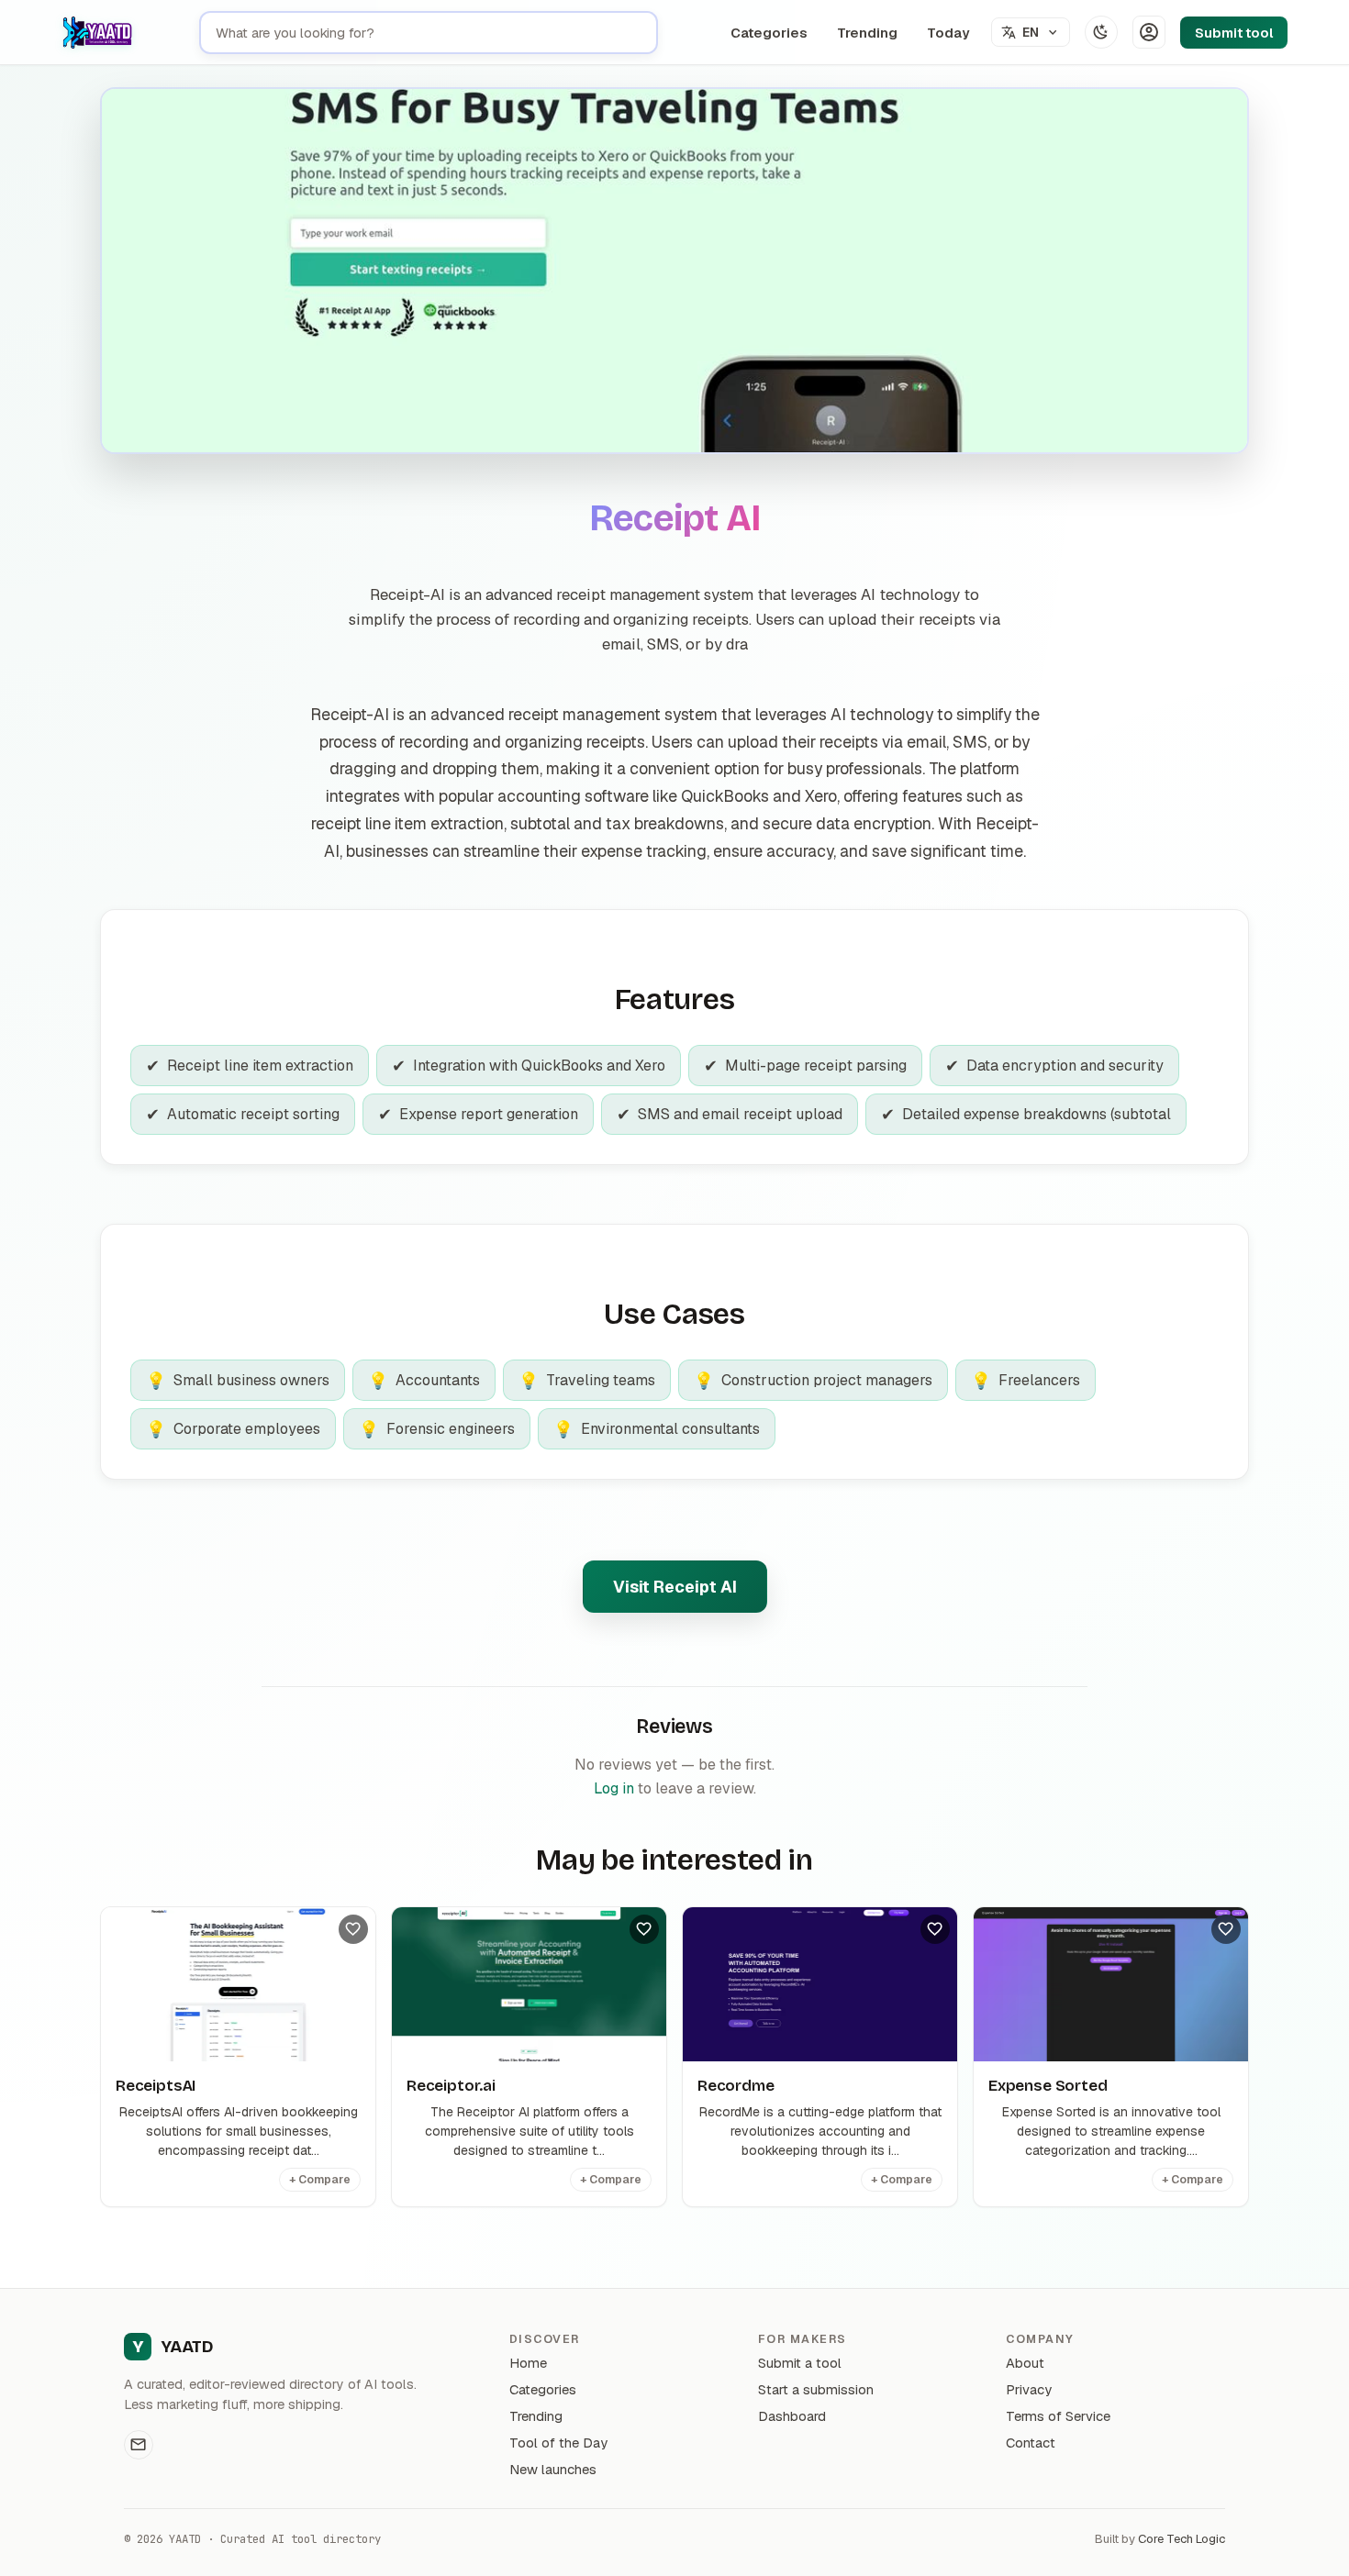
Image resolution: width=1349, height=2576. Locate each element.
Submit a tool (800, 2363)
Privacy (1029, 2389)
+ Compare (320, 2180)
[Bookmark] (353, 1929)
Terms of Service (1058, 2416)
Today (948, 33)
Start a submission (816, 2389)
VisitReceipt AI (675, 1587)
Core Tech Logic (1182, 2539)
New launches (553, 2469)
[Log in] (1149, 32)
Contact (1031, 2443)
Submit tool (1234, 33)
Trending (867, 33)
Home (528, 2363)
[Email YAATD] (139, 2445)
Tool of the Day (558, 2443)
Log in (614, 1788)
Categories (769, 33)
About (1025, 2363)
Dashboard (792, 2416)
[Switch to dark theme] (1101, 32)
